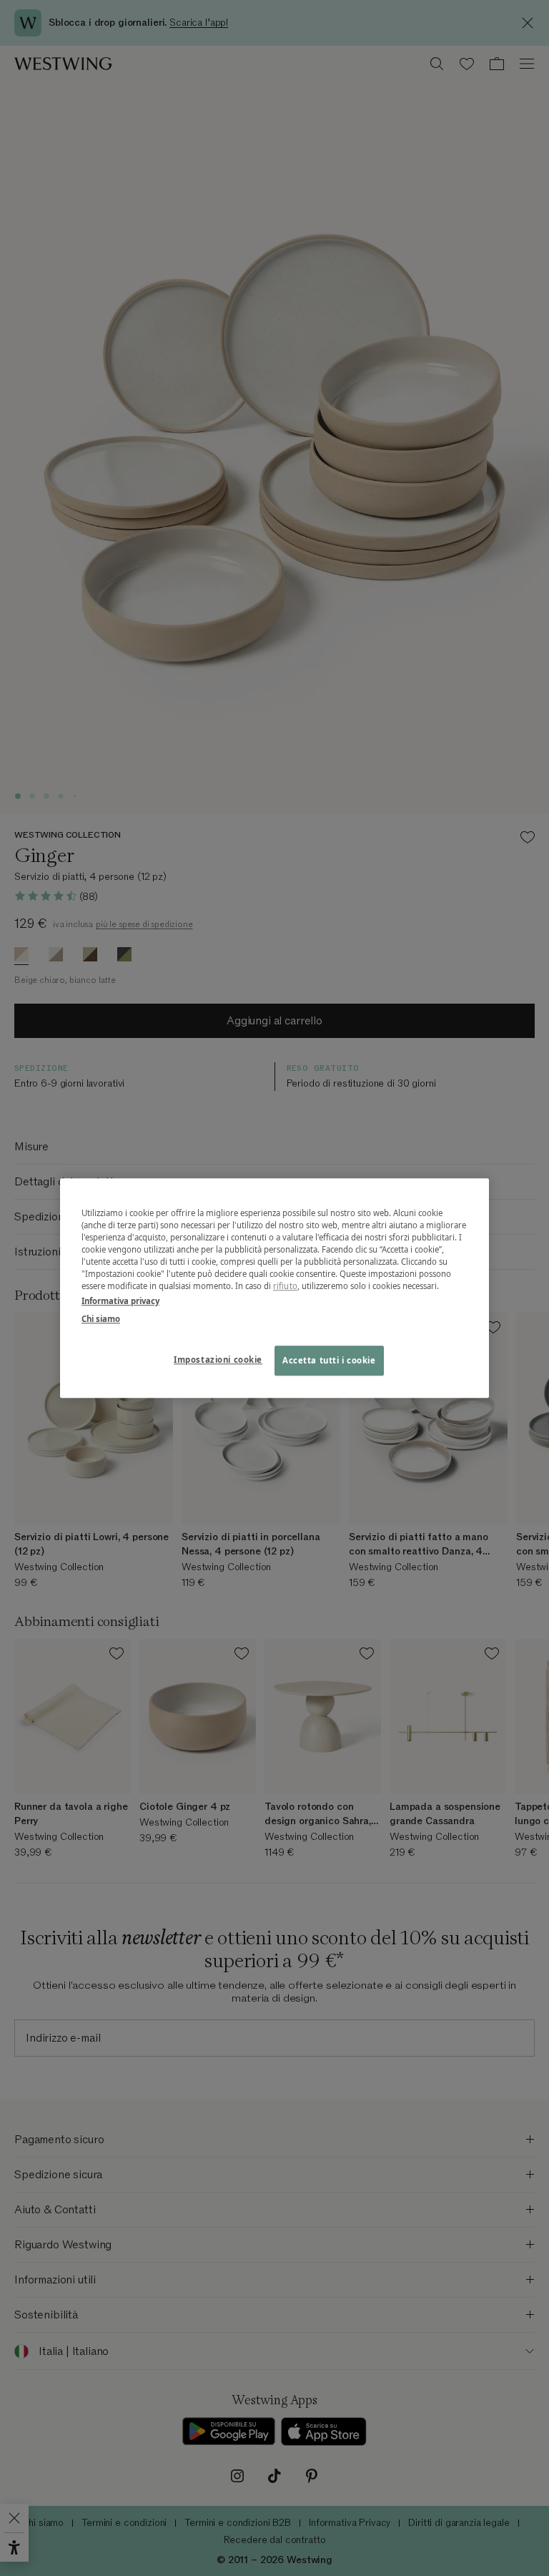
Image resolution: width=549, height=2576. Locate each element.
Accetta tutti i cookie (329, 1360)
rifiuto (285, 1286)
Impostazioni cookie (218, 1360)
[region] (274, 1288)
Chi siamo (101, 1319)
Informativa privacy (120, 1301)
